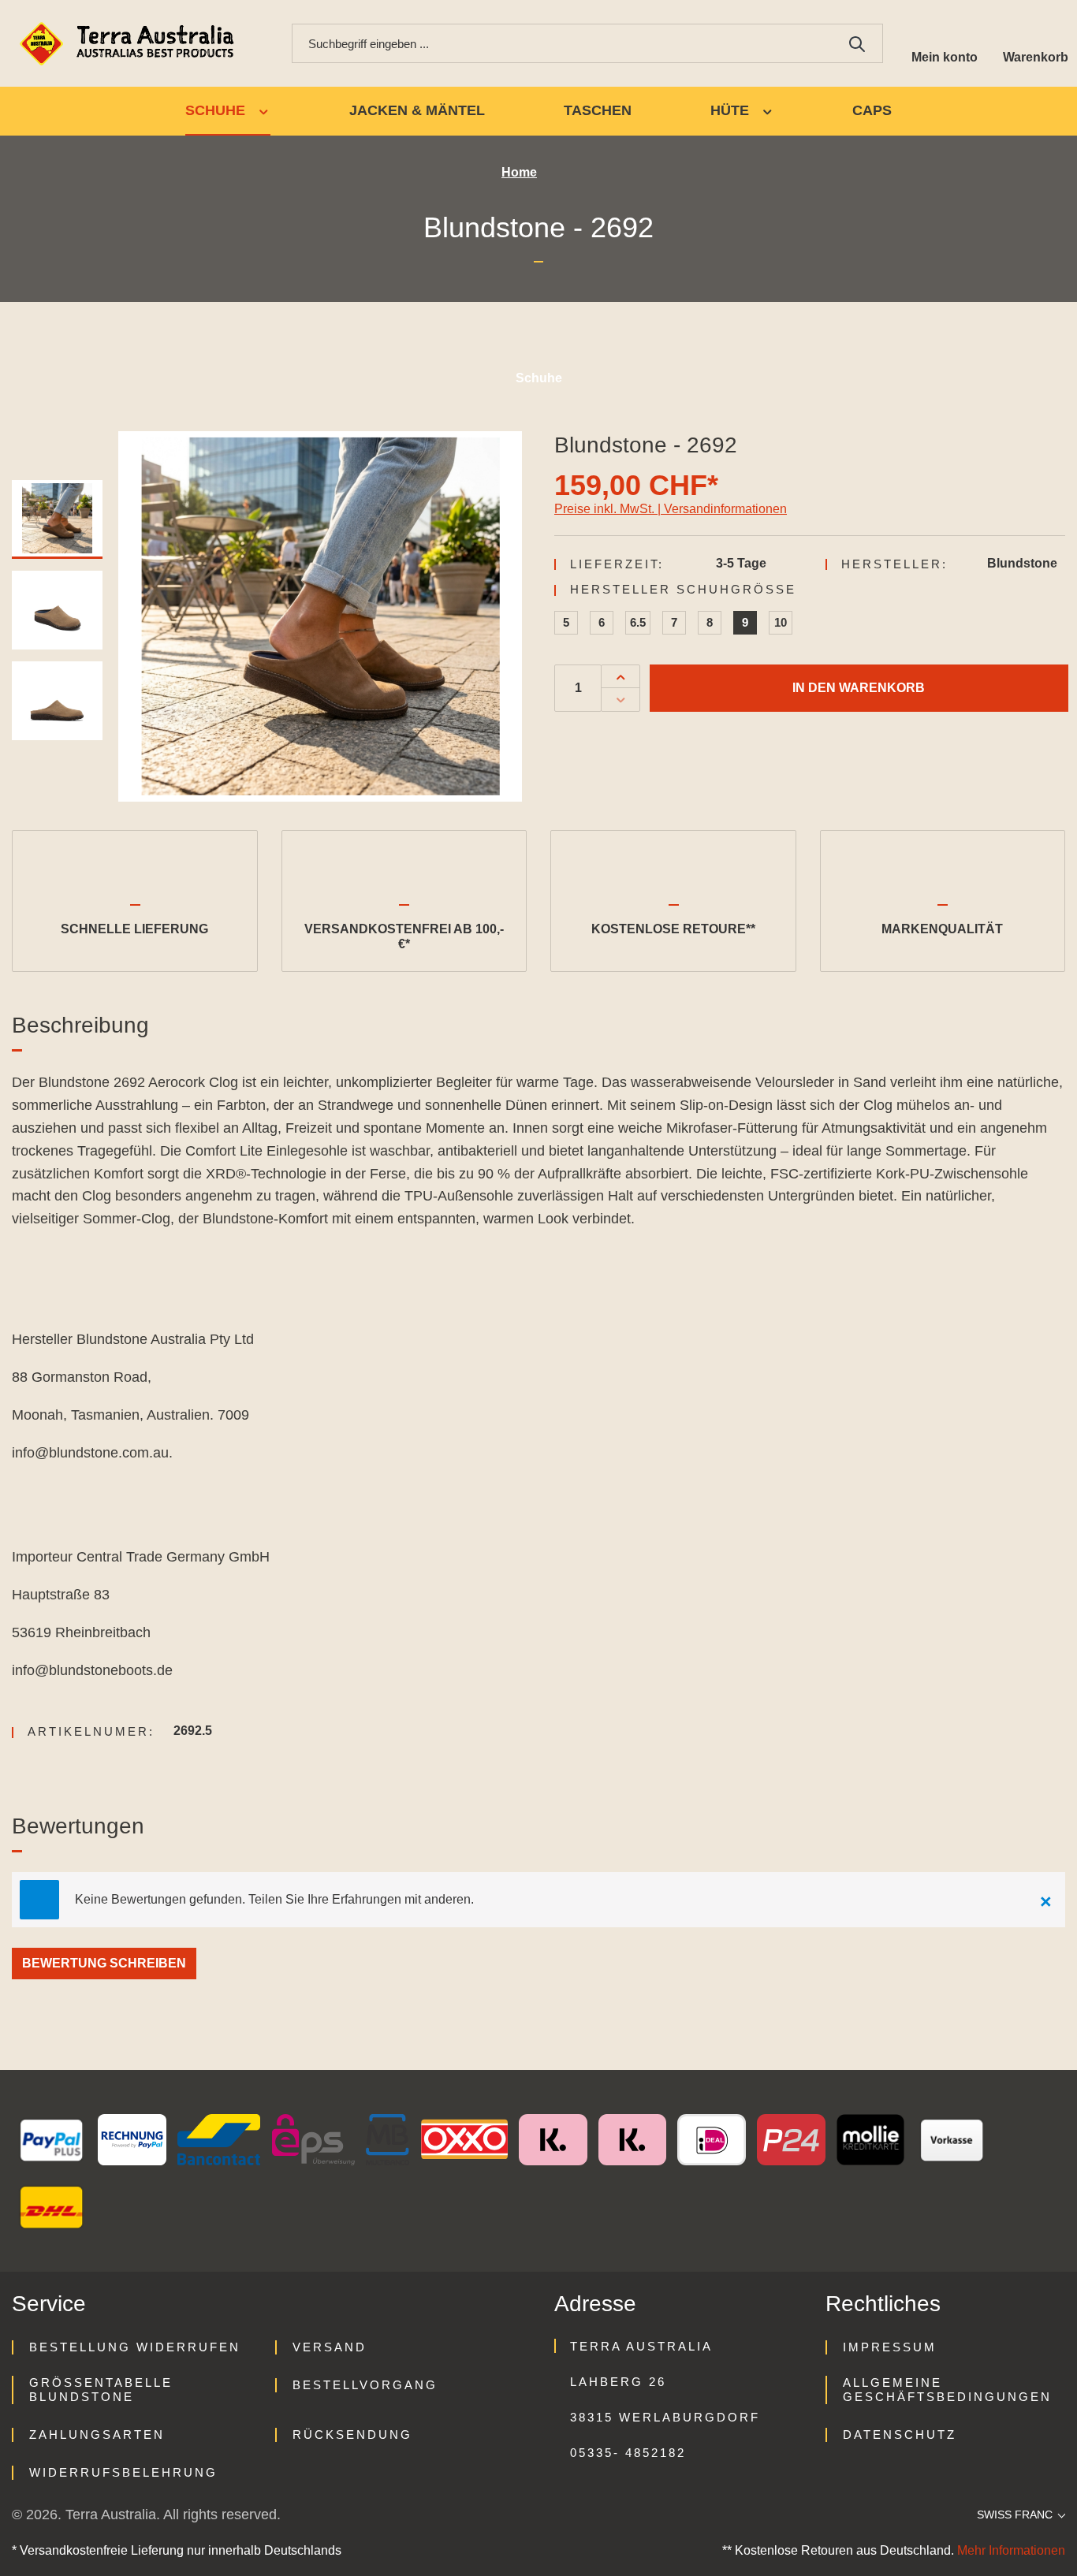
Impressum (890, 2347)
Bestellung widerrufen (135, 2347)
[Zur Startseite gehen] (130, 44)
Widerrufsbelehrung (123, 2472)
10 (781, 622)
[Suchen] (857, 43)
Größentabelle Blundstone (101, 2390)
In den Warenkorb (859, 688)
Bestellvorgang (365, 2385)
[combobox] (562, 43)
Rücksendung (352, 2435)
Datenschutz (900, 2435)
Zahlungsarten (97, 2435)
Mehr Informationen (1011, 2550)
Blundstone (1022, 563)
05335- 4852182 (628, 2453)
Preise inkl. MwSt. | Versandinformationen (671, 509)
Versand (330, 2347)
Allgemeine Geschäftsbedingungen (947, 2390)
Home (519, 172)
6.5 (638, 622)
